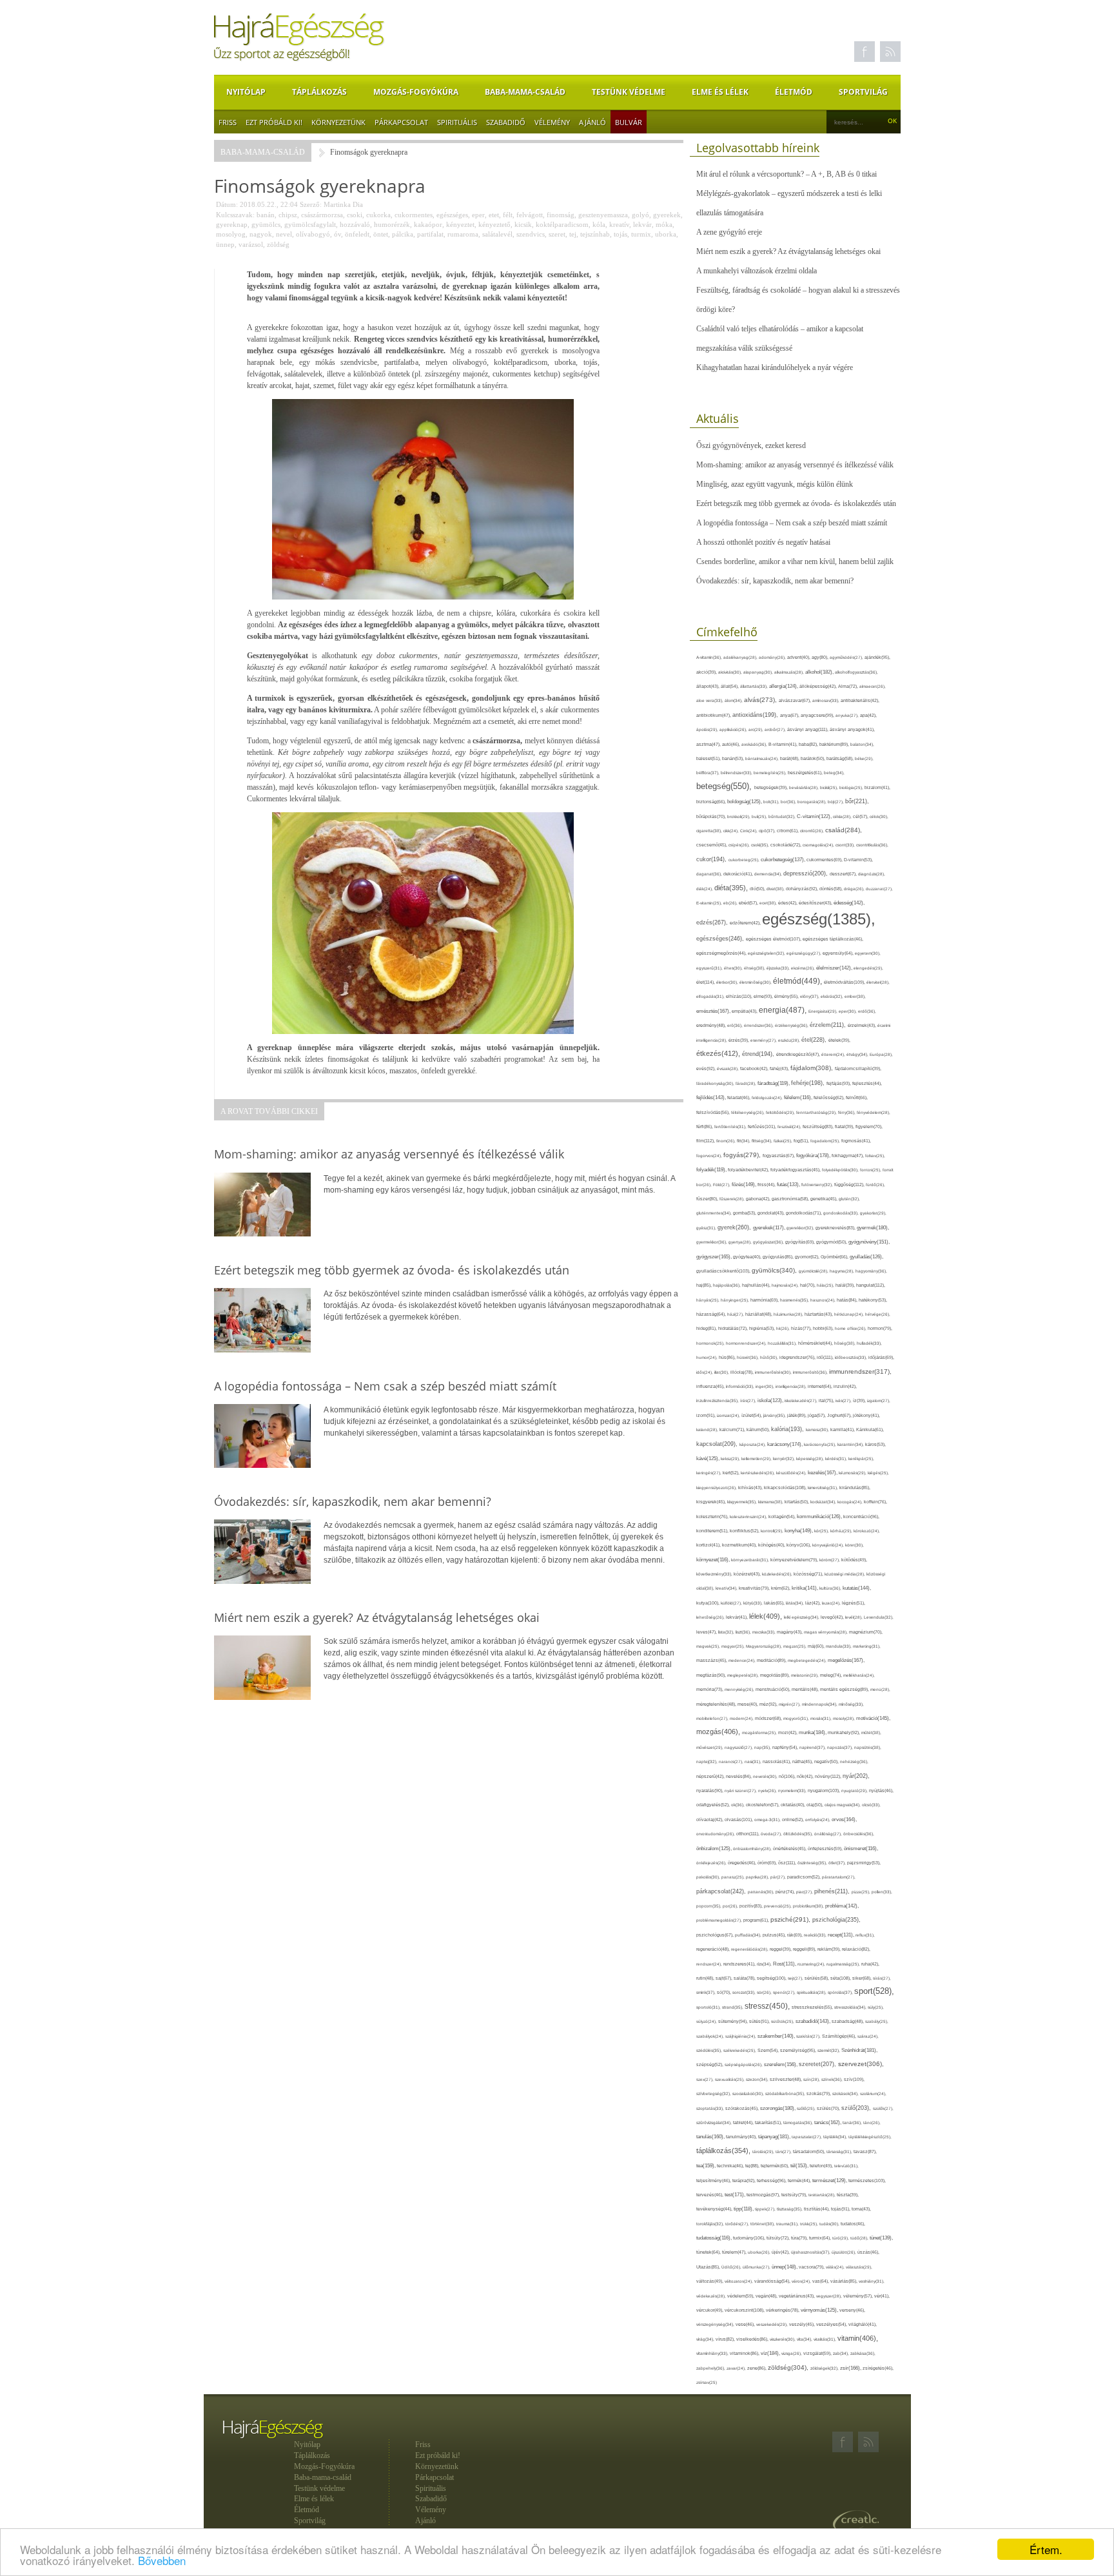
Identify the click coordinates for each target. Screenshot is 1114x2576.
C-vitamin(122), (815, 816)
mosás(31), (822, 1718)
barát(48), (790, 758)
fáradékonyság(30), (716, 1083)
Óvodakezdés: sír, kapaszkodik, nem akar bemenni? (775, 581)
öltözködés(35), (799, 1834)
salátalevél (497, 234)
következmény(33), (715, 1574)
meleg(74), (832, 1675)
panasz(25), (734, 1877)
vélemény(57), (859, 2296)
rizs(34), (765, 1964)
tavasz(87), (865, 2152)
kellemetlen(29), (757, 1459)
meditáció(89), (772, 1661)
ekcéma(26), (804, 968)
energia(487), (784, 1010)
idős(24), (705, 1372)
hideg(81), (707, 1328)
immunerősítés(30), (774, 1372)
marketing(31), (867, 1646)
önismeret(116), (861, 1849)
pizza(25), (862, 1892)
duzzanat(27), (879, 889)
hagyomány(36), (871, 1271)
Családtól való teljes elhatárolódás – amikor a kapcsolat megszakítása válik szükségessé (780, 338)
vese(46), (746, 2324)
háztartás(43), (819, 1314)
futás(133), (789, 1185)
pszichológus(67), (716, 1935)
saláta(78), (745, 1978)
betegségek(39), (772, 787)
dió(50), (758, 889)
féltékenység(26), (748, 1112)
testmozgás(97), (764, 2195)
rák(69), (796, 1935)
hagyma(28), (843, 1271)
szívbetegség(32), (714, 2093)
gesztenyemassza (603, 215)
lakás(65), (775, 1603)
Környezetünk (338, 122)
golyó (640, 215)
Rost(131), (785, 1964)
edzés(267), (713, 922)
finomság (561, 215)
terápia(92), (745, 2181)
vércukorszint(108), (745, 2310)
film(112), (706, 1141)
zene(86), (757, 2368)
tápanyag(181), (775, 2136)
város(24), (802, 2281)
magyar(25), (734, 1646)
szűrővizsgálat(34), (715, 2122)
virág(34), (706, 2339)
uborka (666, 234)
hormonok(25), (711, 1343)
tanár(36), (853, 2122)
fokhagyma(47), (848, 1156)
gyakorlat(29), (873, 1213)
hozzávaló (355, 224)
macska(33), (765, 1632)
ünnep (225, 244)
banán (266, 215)
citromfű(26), (813, 831)
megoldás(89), (776, 1675)
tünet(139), (881, 2238)
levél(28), (855, 1617)
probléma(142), (842, 1906)
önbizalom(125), (715, 1849)
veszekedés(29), (773, 2324)
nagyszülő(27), (739, 1747)
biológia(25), (852, 787)
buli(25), (760, 816)
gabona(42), (759, 1199)
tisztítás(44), (817, 2209)
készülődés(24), (792, 1473)
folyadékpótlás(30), (841, 1170)
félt (508, 215)
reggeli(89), (805, 1949)
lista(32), (727, 1632)
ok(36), (738, 1805)
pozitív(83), (752, 1906)
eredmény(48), (712, 1025)
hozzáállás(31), (783, 1343)
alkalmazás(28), (790, 672)
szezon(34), (758, 2079)
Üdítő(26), (732, 2267)
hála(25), (826, 1285)
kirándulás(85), (855, 1488)
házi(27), (736, 1314)
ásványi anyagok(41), (852, 729)
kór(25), (822, 1531)
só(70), (725, 1992)
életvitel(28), (878, 982)
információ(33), (741, 1386)
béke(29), (864, 758)
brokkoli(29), (739, 816)
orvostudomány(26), (716, 1834)
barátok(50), (814, 758)
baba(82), (809, 744)
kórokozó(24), (867, 1531)
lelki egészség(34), (802, 1617)
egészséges (452, 215)
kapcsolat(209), (718, 1444)
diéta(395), (732, 888)
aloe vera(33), (710, 700)
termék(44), (800, 2181)
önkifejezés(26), (712, 1863)
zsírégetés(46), (878, 2368)
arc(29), (757, 729)
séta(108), (841, 1978)
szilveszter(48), (787, 2079)
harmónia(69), (765, 1300)
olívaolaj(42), (710, 1820)
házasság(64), (712, 1314)
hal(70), (808, 1285)
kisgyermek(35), (743, 1502)
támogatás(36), (799, 2122)
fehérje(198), (809, 1083)
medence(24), (743, 1660)
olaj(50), (816, 1805)
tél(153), (800, 2166)
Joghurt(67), (840, 1415)
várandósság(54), (773, 2281)
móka (664, 224)
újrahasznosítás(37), (811, 2252)
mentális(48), (806, 1689)
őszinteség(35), (813, 1863)
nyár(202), (856, 1776)
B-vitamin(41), (784, 744)
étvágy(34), (858, 1054)
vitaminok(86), (745, 2354)
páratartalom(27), (839, 1877)
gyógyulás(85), (779, 1257)
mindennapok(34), (820, 1704)
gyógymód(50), (832, 1242)
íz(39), (860, 1400)
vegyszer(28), (830, 2296)
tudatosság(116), (715, 2238)
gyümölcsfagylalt (310, 224)
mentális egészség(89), (845, 1690)
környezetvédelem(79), (795, 1560)
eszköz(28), (790, 1040)
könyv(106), (799, 1545)
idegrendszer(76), (798, 1357)
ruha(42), (870, 1964)
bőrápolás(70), (712, 816)
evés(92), (707, 1068)
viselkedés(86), (753, 2339)
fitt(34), (744, 1141)
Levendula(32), (879, 1617)
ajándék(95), (877, 657)
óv (337, 234)
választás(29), (859, 2267)
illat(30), (722, 1372)
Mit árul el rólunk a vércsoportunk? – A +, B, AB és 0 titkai (787, 174)
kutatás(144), (857, 1588)
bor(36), (789, 802)
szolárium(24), (873, 2093)
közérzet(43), (748, 1574)
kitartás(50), (797, 1502)
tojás (621, 234)
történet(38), (763, 2224)
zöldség (278, 244)
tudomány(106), (750, 2238)
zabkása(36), (863, 2353)
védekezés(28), (712, 2296)
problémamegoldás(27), (720, 1920)
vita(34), (805, 2339)
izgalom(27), (879, 1400)
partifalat (430, 234)
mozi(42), (788, 1732)
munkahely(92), (845, 1732)
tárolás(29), (764, 2152)
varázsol (251, 244)
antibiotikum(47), (714, 715)
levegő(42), (833, 1617)
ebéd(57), (749, 903)
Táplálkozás (319, 92)
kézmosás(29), (853, 1473)
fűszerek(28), (733, 1199)
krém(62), (781, 1588)
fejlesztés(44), (867, 1083)
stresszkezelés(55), (813, 2007)
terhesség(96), (772, 2181)
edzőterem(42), (746, 923)
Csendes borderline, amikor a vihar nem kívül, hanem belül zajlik (795, 561)
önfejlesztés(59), (826, 1849)
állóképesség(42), (819, 686)
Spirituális (457, 122)
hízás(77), (802, 1328)
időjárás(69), (881, 1357)
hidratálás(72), (734, 1328)
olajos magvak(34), (843, 1805)
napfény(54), (786, 1747)
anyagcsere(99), (818, 715)
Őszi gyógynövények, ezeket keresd (751, 445)
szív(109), (854, 2079)
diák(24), (705, 889)
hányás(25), (708, 1300)
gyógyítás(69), (801, 1242)
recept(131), (842, 1935)
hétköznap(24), (850, 1314)
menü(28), (880, 1689)
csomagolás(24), (819, 845)
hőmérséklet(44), (816, 1343)
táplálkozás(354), (724, 2151)
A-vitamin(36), (710, 657)
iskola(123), (771, 1400)
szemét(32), (829, 2050)
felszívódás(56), (714, 1112)
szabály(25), (877, 2021)
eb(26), (731, 903)
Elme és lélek (720, 92)
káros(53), (875, 1444)
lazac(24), (832, 1603)
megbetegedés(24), (808, 1660)
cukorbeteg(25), (745, 860)
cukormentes (414, 215)
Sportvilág (863, 92)
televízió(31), (846, 2166)
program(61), (757, 1920)
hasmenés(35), (795, 1300)
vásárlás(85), (845, 2281)
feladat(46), (739, 1098)
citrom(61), (788, 831)
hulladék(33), (869, 1343)
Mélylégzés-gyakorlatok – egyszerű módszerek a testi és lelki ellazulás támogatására (789, 203)
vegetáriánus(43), (797, 2296)
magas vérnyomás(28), (826, 1632)
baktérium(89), (835, 745)
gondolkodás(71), (805, 1213)
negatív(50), (827, 1761)
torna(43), (861, 2209)
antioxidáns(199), (756, 715)
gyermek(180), (873, 1227)
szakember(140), (777, 2036)
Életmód (794, 92)
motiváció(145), (873, 1718)
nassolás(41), (777, 1761)
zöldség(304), (789, 2367)
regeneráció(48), (714, 1949)
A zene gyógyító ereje (729, 232)
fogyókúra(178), (814, 1155)
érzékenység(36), (792, 1025)
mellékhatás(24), (859, 1675)
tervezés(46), (710, 2195)
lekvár (642, 224)
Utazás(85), (709, 2267)
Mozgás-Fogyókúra (416, 92)
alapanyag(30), (759, 672)
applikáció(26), (734, 729)
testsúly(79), (795, 2195)
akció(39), (707, 672)
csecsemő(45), (712, 845)
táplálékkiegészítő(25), (870, 2137)
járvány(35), (775, 1415)
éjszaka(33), (779, 968)
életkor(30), (728, 982)
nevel (284, 234)
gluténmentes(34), (715, 1213)
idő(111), (826, 1357)
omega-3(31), (768, 1820)
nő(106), (788, 1776)
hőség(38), (845, 1343)
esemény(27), (764, 1040)
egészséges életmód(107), (774, 939)
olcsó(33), (871, 1805)
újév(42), (781, 2252)
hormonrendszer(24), (747, 1343)
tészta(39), (848, 2195)
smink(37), (707, 1992)
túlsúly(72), (779, 2238)
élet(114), (706, 982)
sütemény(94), (734, 2021)
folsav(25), (875, 1156)
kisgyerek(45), (712, 1502)
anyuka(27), (848, 715)
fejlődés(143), (712, 1098)
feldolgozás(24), (768, 1098)
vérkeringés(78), (783, 2310)
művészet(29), (710, 1747)
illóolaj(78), (743, 1372)
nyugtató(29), (855, 1791)
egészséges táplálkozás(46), (833, 939)
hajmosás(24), (786, 1285)
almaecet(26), (873, 686)
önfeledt (357, 234)
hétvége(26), (878, 1314)
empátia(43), (745, 1011)
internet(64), (821, 1386)
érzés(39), (739, 1040)
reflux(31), (865, 1935)
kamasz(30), (818, 1429)
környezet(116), (714, 1560)
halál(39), (846, 1285)
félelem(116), (799, 1098)
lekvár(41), (738, 1617)
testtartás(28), (823, 2195)
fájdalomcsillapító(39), (858, 1068)
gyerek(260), (735, 1227)
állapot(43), (708, 686)
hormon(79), (880, 1328)
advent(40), (799, 657)
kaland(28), (708, 1429)
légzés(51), (854, 1603)
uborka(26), (760, 2252)
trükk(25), (810, 2224)
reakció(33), (816, 1935)
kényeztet (460, 224)
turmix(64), (821, 2238)
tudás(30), (830, 2224)
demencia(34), (769, 874)
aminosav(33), (826, 700)
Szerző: (311, 204)
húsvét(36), (748, 1357)
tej (573, 234)
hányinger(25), (736, 1300)
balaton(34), (862, 744)
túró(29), (841, 2238)
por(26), (731, 1906)
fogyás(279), (743, 1155)
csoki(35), (761, 845)
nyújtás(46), (881, 1791)
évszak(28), (728, 1068)
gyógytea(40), (748, 1257)
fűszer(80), (708, 1199)
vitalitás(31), (826, 2339)
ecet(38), (769, 903)
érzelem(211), (829, 1025)
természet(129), (830, 2181)
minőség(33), (851, 1704)
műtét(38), (871, 1732)
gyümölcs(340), (775, 1270)
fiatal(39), (845, 1127)
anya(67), (790, 715)
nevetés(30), (766, 1776)
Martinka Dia (343, 204)
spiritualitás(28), (812, 1992)
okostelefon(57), (763, 1805)
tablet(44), (744, 2122)
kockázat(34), (824, 1502)
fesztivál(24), (790, 1127)
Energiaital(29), (824, 1011)
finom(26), (727, 1141)
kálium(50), (759, 1429)
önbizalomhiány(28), (753, 1849)
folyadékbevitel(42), (749, 1170)
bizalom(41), (877, 787)
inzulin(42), (845, 1386)
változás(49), (710, 2281)
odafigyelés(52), (714, 1805)
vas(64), (821, 2281)
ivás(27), (844, 1400)
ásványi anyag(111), (808, 729)
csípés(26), (740, 845)
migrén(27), (790, 1704)
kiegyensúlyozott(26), (717, 1488)
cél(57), (861, 816)
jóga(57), (817, 1415)
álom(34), (734, 700)
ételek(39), (839, 1040)
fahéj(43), (780, 1068)
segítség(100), (772, 1978)
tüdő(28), (860, 2238)
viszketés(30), (783, 2339)
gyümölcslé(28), (814, 1271)
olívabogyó (313, 234)
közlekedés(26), (778, 1574)
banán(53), (734, 758)
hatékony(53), (873, 1300)
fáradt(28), (747, 1083)
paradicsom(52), (805, 1877)
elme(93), (764, 996)
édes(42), (788, 903)
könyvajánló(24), (829, 1545)
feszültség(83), (819, 1127)
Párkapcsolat (401, 122)
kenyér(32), (785, 1459)
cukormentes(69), (825, 860)
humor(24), (708, 1357)
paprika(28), (758, 1877)
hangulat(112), (871, 1285)
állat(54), (730, 686)
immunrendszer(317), (860, 1371)
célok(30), (879, 816)
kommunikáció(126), (820, 1517)
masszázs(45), (712, 1660)
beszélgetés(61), (806, 773)
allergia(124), (784, 686)
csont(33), (846, 845)
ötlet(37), (838, 1863)
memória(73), (710, 1689)
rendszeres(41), (740, 1964)
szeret (557, 234)
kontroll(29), (773, 1531)
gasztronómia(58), (791, 1199)
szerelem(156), (781, 2064)
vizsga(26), (792, 2353)
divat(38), (776, 889)
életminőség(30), (756, 982)
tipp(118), (744, 2209)
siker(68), (863, 1978)
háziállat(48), (759, 1314)
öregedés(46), (743, 1863)
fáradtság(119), (774, 1083)
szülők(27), (883, 2108)
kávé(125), (708, 1459)
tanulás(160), (711, 2137)
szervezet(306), (861, 2064)
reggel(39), (781, 1949)
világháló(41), (863, 2324)
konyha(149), (799, 1531)
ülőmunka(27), (757, 2267)
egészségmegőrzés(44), (722, 953)
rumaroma (463, 234)
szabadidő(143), (814, 2021)
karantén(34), (851, 1444)
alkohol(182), (820, 672)
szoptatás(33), (711, 2108)
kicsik (523, 224)
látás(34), (796, 1603)
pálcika (403, 234)
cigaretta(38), (710, 831)
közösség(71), (809, 1574)
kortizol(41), (709, 1545)
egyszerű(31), (710, 968)
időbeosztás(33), (852, 1357)
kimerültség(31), (824, 1488)
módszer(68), (769, 1718)
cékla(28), (843, 816)
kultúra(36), (831, 1588)
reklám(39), (830, 1949)
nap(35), (763, 1747)
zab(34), (842, 2353)
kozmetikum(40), (740, 1545)
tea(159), (707, 2166)
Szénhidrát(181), (859, 2050)
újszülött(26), (845, 2252)
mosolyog (231, 234)
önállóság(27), (829, 1834)
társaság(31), (840, 2152)
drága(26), (855, 889)
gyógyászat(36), (769, 1242)
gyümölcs (266, 224)
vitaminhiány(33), (713, 2353)
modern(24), (742, 1718)
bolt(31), (772, 802)
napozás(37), (841, 1747)
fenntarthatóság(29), (817, 1112)
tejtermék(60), (776, 2166)
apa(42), (868, 715)
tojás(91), (841, 2209)
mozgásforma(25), (760, 1732)
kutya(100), (708, 1603)
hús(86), (728, 1358)
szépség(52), (710, 2064)
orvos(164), (844, 1820)
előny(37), (810, 996)
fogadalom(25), (826, 1141)
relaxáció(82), (856, 1949)
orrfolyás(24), (818, 1820)
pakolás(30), (709, 1877)
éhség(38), (755, 968)
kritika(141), (806, 1588)
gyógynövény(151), (869, 1242)
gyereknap (232, 224)
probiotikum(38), (809, 1906)
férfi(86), (705, 1127)
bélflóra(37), (708, 773)
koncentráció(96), (861, 1517)
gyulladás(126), (866, 1257)
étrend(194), (759, 1054)
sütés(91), (760, 2022)
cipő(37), (768, 831)
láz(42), (814, 1603)
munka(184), (813, 1732)
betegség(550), (725, 786)
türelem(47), (735, 2252)
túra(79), (800, 2238)
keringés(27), (709, 1473)
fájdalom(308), (813, 1068)
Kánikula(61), (870, 1429)
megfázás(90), (712, 1675)
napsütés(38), (868, 1747)
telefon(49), (822, 2166)
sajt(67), (725, 1978)
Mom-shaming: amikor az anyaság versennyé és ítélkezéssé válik (795, 465)
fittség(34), (763, 1141)
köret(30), (855, 1545)
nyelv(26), (768, 1791)
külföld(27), (732, 1603)
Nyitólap (246, 92)
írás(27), (749, 1400)
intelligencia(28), (792, 1386)
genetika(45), (825, 1199)
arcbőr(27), (776, 729)
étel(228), (815, 1040)
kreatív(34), (727, 1588)
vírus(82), (726, 2339)
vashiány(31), (872, 2281)
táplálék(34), (836, 2137)
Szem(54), (769, 2050)
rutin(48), (706, 1978)
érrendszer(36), (759, 1025)
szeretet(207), (818, 2064)
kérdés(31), (837, 1459)
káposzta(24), (753, 1444)
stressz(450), (768, 2006)
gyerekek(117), (770, 1228)
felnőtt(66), (857, 1098)
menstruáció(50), (774, 1689)
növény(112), (829, 1776)
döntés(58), (832, 889)
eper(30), (848, 1011)
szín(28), (812, 2079)
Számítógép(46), (840, 2036)
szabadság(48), (848, 2021)
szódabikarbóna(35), (786, 2093)
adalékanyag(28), (741, 657)
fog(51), (802, 1141)
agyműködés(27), (847, 657)
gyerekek (667, 215)
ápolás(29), (708, 729)
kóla (599, 224)
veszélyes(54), (832, 2324)
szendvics (531, 234)
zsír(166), (851, 2368)
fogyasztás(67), (779, 1156)
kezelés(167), (823, 1473)
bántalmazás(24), (763, 758)
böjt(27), (836, 802)
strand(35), (733, 2007)
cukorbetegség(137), (784, 860)
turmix (641, 234)
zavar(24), (737, 2368)
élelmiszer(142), (835, 968)
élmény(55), (787, 996)
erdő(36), (867, 1011)
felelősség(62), (830, 1098)
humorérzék (392, 224)
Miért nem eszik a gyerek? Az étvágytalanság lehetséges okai (788, 251)
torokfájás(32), (711, 2224)
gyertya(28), (741, 1242)
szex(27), (706, 2079)
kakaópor (428, 224)
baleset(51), (709, 758)
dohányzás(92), (803, 889)
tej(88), (753, 2166)
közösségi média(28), (845, 1574)
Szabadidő (506, 122)
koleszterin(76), (713, 1517)
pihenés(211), (833, 1891)
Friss (228, 122)
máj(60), (817, 1646)
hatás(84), (848, 1300)
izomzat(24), (729, 1415)
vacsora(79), (812, 2267)
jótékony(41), (866, 1415)
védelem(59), (741, 2296)
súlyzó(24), (707, 2021)
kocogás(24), (851, 1502)
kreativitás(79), (755, 1588)
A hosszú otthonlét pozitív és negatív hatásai (763, 542)
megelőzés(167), (846, 1660)
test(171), (736, 2195)
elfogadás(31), (711, 996)
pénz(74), (786, 1892)
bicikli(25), (830, 787)
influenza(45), (711, 1386)
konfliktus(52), (745, 1531)
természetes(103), (867, 2181)
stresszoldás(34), (851, 2007)
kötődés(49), (854, 1560)
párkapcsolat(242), (722, 1891)
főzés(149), (745, 1185)
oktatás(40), (794, 1805)
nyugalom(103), (825, 1791)
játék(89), (797, 1416)
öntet (381, 234)
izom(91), (707, 1416)
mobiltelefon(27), (713, 1718)
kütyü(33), (754, 1603)
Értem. (1046, 2549)
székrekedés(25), (740, 2050)
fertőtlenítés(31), (731, 1127)
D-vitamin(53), (858, 860)
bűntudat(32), (783, 816)
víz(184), (771, 2353)
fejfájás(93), (839, 1083)
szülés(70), (829, 2108)
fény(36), (847, 1112)
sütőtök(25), (783, 2021)
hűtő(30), (770, 1357)
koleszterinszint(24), (749, 1517)
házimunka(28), (789, 1314)
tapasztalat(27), (807, 2137)
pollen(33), (882, 1892)
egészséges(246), (721, 939)
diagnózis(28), (872, 874)
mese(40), (748, 1704)
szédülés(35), (710, 2050)
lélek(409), (767, 1616)
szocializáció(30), (749, 2093)
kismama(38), (771, 1502)
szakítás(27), (809, 2036)
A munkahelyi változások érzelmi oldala (757, 271)
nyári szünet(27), (741, 1791)
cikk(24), (732, 831)
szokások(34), (846, 2093)
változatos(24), (739, 2281)
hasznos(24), (824, 1300)
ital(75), (827, 1400)
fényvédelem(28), (874, 1112)
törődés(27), (738, 2224)
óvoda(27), (772, 1834)
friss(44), (767, 1185)
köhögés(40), (772, 1545)
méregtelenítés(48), (717, 1704)
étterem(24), (834, 1054)
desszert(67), (844, 874)
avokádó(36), (755, 744)
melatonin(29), (806, 1675)
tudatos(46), (853, 2224)
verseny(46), (852, 2310)
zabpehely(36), (711, 2368)
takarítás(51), (769, 2122)
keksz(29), (731, 1459)
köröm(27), (830, 1560)
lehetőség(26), (711, 1617)
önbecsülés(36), (859, 1834)
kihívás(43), (751, 1488)
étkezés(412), (719, 1053)
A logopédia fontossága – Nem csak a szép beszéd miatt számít (792, 523)
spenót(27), (785, 1992)
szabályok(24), (711, 2036)
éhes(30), (734, 968)
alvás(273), (761, 700)
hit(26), (784, 1328)
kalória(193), (788, 1429)
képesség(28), (811, 1459)
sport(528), (874, 1991)
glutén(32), (849, 1199)
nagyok (261, 234)
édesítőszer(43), (816, 903)
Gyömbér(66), (835, 1257)
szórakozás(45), (743, 2108)
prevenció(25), (778, 1906)
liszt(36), (744, 1632)
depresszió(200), (806, 873)
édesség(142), (849, 903)
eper (478, 215)
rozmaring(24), (812, 1964)
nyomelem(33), (793, 1791)
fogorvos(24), (710, 1156)
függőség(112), (850, 1185)
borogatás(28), (813, 802)
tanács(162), (828, 2122)
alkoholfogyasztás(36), (856, 672)
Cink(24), (749, 831)
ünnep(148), (785, 2267)
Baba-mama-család (525, 92)
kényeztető (494, 224)
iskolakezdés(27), (802, 1400)
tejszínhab (595, 234)
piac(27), (805, 1892)
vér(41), (882, 2296)
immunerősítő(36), (811, 1372)
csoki (355, 215)
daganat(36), (710, 874)
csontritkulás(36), (872, 845)
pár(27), (779, 1877)
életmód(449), (798, 981)
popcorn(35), (709, 1906)
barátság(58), (841, 758)
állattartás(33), (755, 686)
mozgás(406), (719, 1732)
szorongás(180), (778, 2108)
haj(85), (705, 1285)
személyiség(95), (799, 2050)
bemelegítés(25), (771, 773)
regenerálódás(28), (750, 1949)
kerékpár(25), (861, 1459)
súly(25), (876, 2007)
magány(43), (790, 1632)
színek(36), (833, 2079)
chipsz (288, 215)
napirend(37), (813, 1747)
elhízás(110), (740, 996)
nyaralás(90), (710, 1791)
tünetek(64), (709, 2252)
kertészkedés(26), (758, 1473)
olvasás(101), (739, 1820)
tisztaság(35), (790, 2209)
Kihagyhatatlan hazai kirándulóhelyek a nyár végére (775, 367)
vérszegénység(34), (716, 2324)
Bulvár (629, 122)
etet (494, 215)
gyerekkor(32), (801, 1228)
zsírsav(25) (707, 2382)
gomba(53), (745, 1213)
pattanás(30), (762, 1892)
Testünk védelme (629, 92)
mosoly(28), (845, 1718)
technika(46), (731, 2166)
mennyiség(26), (740, 1689)
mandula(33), (839, 1646)
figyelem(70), (869, 1127)
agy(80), (821, 657)
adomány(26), (773, 657)
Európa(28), (881, 1054)
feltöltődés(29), (781, 1112)
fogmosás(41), (856, 1141)
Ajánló (592, 122)
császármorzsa (322, 215)
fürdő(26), (875, 1185)
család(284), (844, 830)
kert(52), (732, 1473)
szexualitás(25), (730, 2079)
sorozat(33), (745, 1992)
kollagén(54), (783, 1517)
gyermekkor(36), (712, 1242)
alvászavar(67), (796, 700)
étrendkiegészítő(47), (799, 1054)
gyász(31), (707, 1228)
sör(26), (765, 1992)
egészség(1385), (819, 919)
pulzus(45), (775, 1935)
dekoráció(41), (739, 874)
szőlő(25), (807, 2108)
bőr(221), (857, 801)
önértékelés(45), (790, 1849)
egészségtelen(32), (767, 953)
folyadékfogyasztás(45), (796, 1170)
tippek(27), (766, 2209)
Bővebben (162, 2560)
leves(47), (707, 1632)
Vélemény (552, 122)
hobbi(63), (824, 1328)
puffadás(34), (749, 1935)
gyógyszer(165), (715, 1257)
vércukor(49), (710, 2310)
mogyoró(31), (797, 1718)
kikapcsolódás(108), (786, 1488)
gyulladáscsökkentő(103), (724, 1271)
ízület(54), (752, 1415)
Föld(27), (722, 1185)
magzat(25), (796, 1646)
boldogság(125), (745, 802)
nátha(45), (803, 1761)
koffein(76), (875, 1502)
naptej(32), (708, 1761)
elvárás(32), (833, 996)
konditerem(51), (713, 1531)
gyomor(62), (808, 1257)
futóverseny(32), (818, 1185)
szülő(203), (857, 2108)
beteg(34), (834, 773)
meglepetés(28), (744, 1675)
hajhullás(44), (757, 1285)
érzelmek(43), (863, 1025)
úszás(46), (868, 2252)
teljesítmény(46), (714, 2181)
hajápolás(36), (728, 1285)
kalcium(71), (733, 1429)
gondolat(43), (772, 1213)
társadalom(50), (810, 2152)
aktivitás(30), (731, 672)
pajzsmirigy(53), (864, 1863)
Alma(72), (849, 686)
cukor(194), (712, 859)
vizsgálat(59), (818, 2353)
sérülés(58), (817, 1978)
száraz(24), (868, 2036)
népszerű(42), (711, 1776)
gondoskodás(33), (842, 1213)
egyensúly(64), (839, 953)
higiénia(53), (763, 1328)
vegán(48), (767, 2296)
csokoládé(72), (787, 845)
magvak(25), (709, 1646)
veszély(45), (803, 2324)
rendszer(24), (710, 1964)
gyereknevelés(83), (836, 1228)
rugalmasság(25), (844, 1964)
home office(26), (851, 1328)
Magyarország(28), (765, 1646)
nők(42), (806, 1776)
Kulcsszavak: (235, 215)
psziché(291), (791, 1919)
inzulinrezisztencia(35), (718, 1400)
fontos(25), (871, 1170)
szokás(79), (819, 2093)
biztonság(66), (712, 802)
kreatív (619, 224)
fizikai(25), (784, 1141)
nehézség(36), (854, 1761)
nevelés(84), (739, 1777)
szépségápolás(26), (744, 2064)
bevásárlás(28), (805, 787)
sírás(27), (882, 1978)
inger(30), (766, 1386)
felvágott (530, 215)
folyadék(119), (712, 1170)
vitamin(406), (858, 2338)
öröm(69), (768, 1863)
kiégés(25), (878, 1473)
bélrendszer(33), (737, 773)
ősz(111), (788, 1863)
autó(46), (732, 744)
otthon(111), (748, 1834)
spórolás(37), (841, 1992)
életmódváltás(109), (845, 982)
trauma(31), (788, 2224)
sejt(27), (796, 1978)
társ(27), (784, 2152)
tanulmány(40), (742, 2137)
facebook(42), (755, 1068)
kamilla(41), (843, 1429)
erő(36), (736, 1025)
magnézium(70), (866, 1632)
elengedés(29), (868, 968)
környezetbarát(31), (751, 1560)
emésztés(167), (714, 1011)
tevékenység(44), (715, 2209)
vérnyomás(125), (820, 2310)
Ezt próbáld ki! (274, 122)
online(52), (794, 1820)
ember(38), (855, 996)
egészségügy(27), (805, 953)
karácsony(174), (786, 1444)
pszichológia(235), (836, 1920)
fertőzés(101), (763, 1127)
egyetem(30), (868, 953)
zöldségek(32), (825, 2368)
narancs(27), (732, 1761)
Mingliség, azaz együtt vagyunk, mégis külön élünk (775, 484)
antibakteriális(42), (860, 700)
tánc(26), (872, 2122)
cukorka (378, 215)
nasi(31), (754, 1761)
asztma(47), (709, 744)
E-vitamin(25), (710, 903)
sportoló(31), (709, 2007)
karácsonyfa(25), (821, 1444)
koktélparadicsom (562, 224)
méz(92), (769, 1704)
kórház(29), (842, 1531)
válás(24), (836, 2267)
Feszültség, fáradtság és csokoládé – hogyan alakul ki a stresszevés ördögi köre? (798, 300)
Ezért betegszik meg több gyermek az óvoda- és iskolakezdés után (796, 503)
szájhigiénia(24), (741, 2036)
